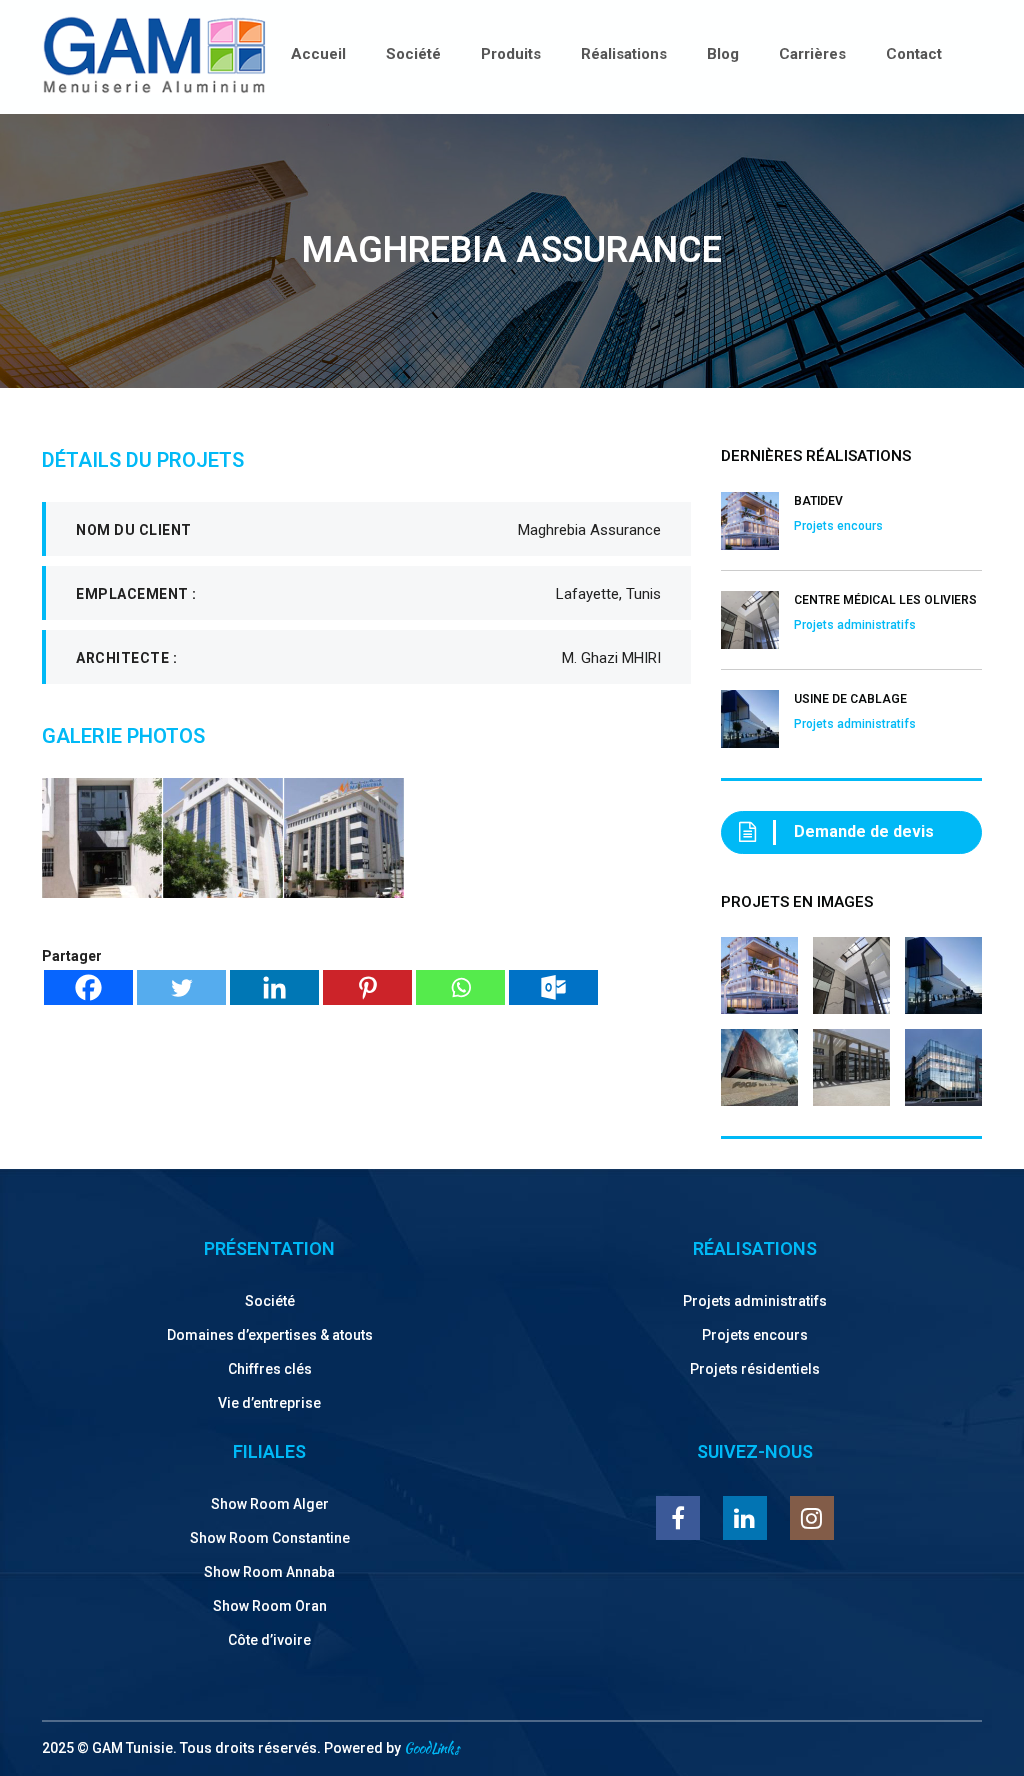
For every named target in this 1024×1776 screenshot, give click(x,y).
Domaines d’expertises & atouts (270, 1335)
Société (413, 54)
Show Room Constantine (270, 1538)
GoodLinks (431, 1748)
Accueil (318, 54)
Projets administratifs (755, 1301)
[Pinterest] (367, 987)
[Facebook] (88, 987)
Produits (511, 54)
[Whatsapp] (460, 987)
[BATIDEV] (760, 968)
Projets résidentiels (755, 1369)
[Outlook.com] (553, 987)
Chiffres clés (270, 1369)
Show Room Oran (270, 1606)
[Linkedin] (274, 987)
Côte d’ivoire (269, 1640)
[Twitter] (181, 987)
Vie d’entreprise (269, 1403)
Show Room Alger (270, 1504)
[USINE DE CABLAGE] (943, 968)
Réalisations (624, 54)
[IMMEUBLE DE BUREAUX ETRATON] (943, 1060)
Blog (723, 54)
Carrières (812, 54)
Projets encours (755, 1335)
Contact (914, 54)
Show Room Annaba (269, 1572)
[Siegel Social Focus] (760, 1060)
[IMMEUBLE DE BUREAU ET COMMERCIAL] (851, 1060)
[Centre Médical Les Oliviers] (851, 968)
